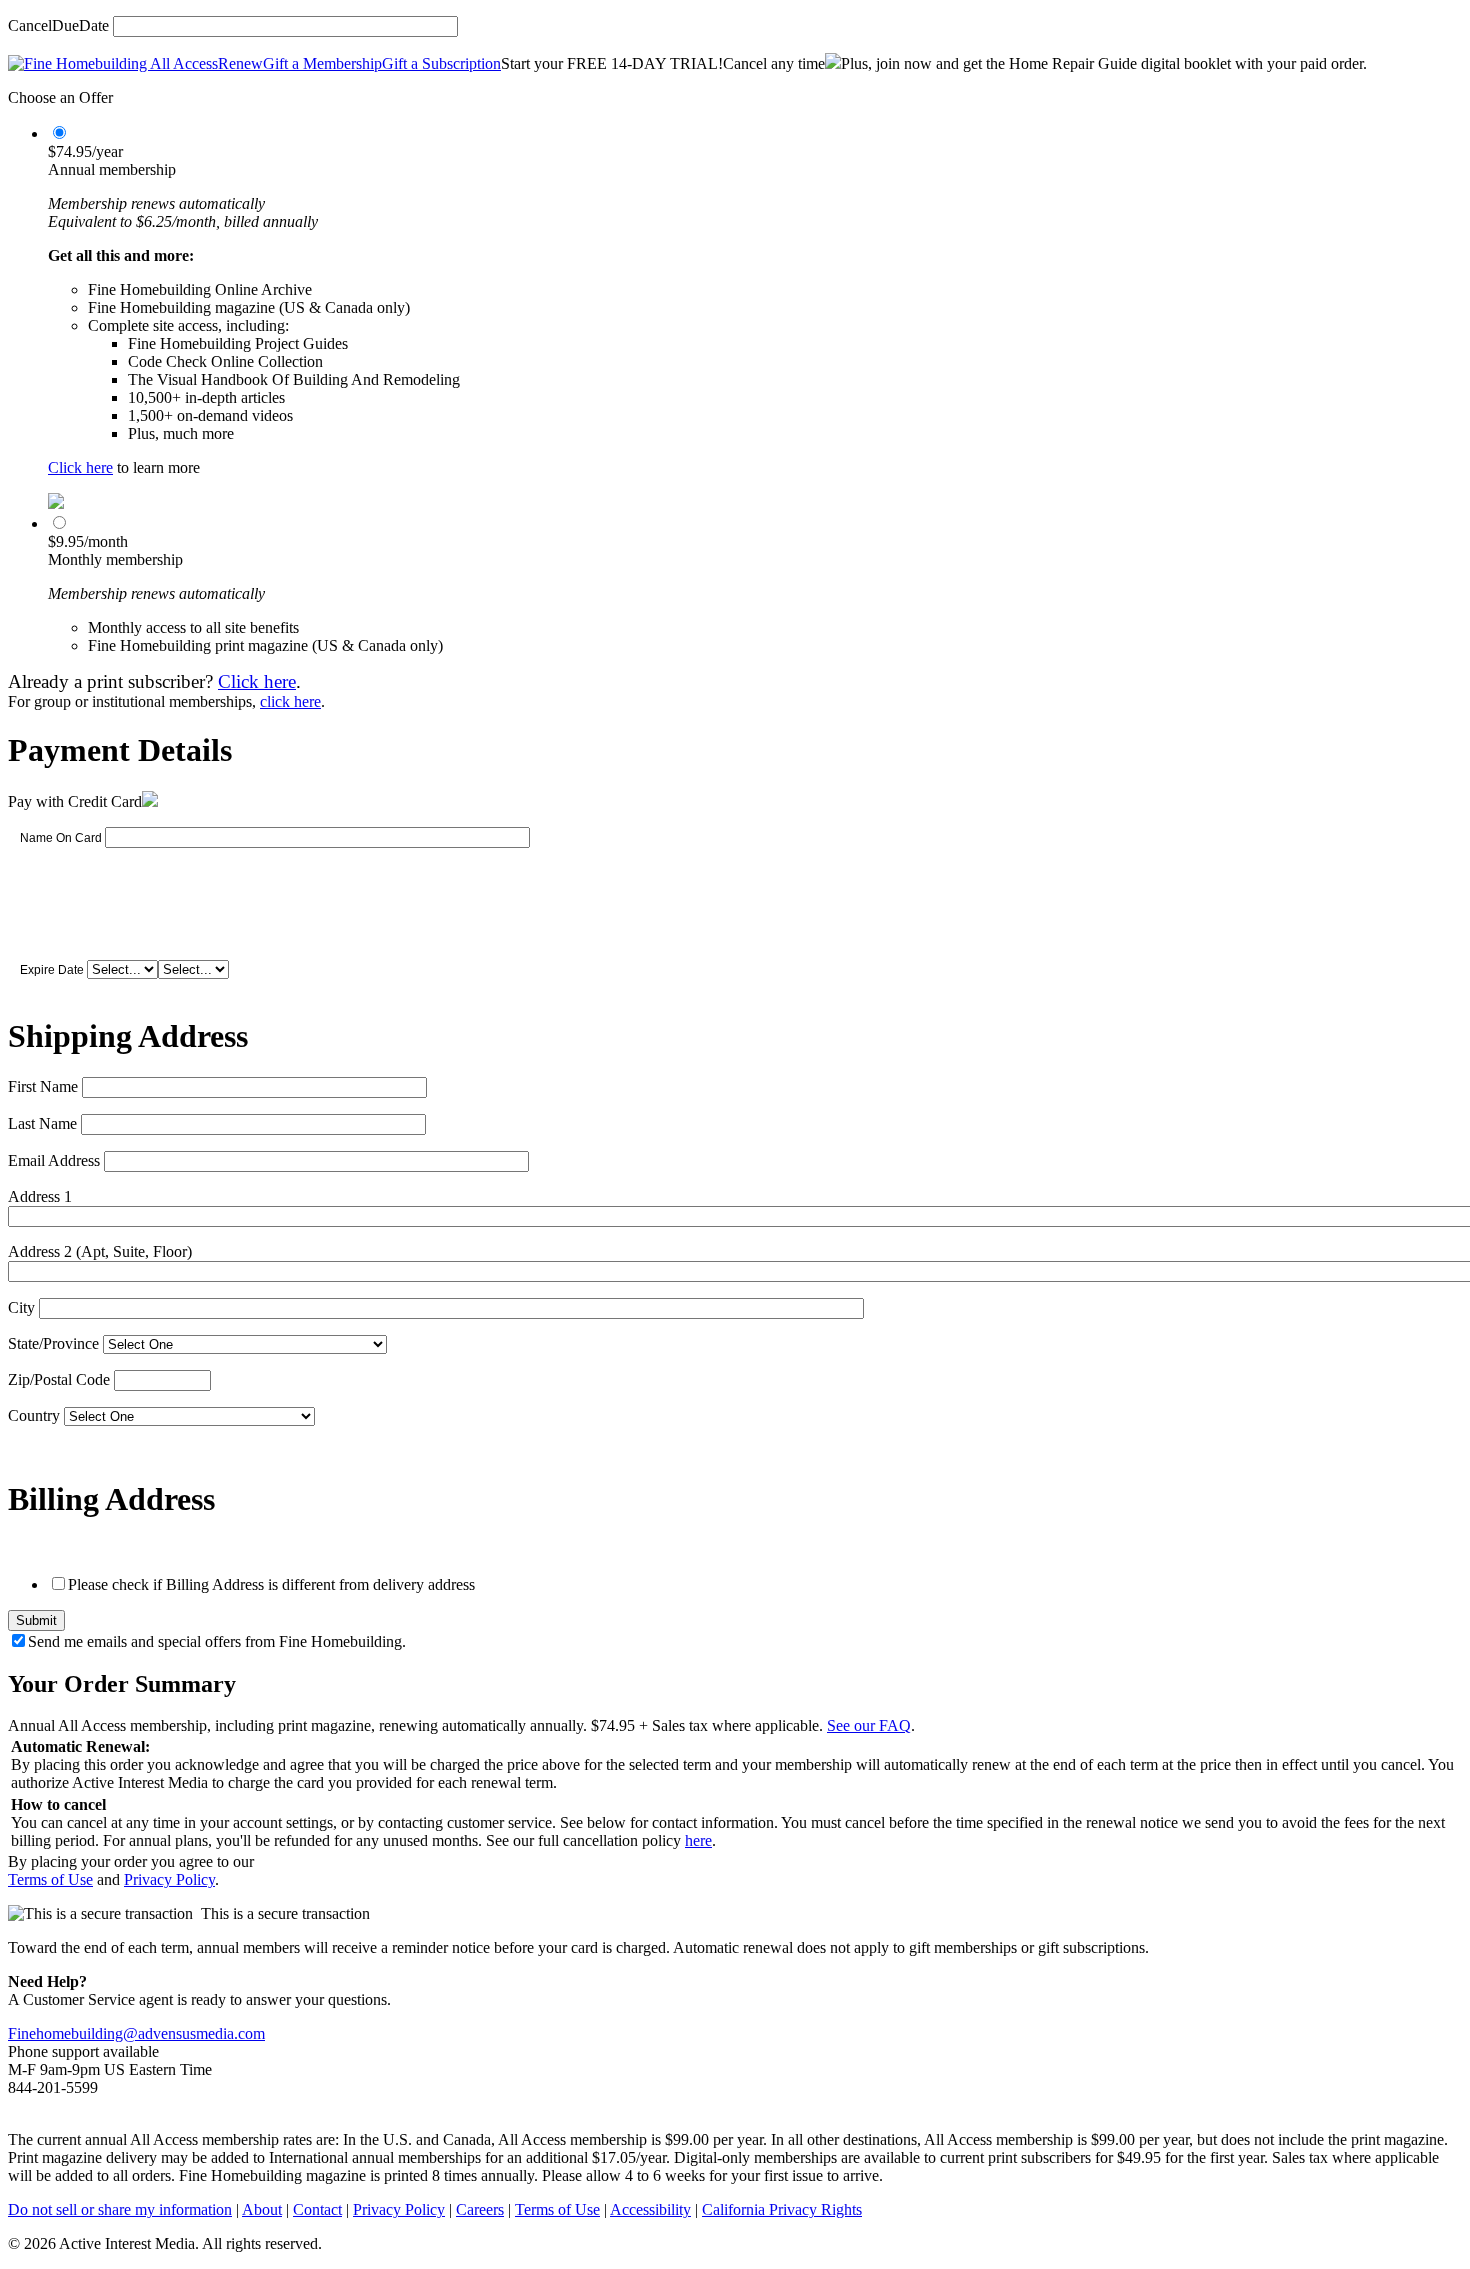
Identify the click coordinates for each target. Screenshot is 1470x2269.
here (698, 1840)
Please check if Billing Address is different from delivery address (271, 1584)
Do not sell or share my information (120, 2209)
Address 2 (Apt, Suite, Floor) (100, 1251)
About (262, 2209)
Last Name (42, 1123)
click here (290, 701)
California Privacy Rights (782, 2209)
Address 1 (40, 1196)
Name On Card (61, 838)
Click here (80, 467)
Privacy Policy (169, 1879)
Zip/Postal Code (59, 1379)
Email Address (54, 1160)
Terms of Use (50, 1879)
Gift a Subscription (441, 63)
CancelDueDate (58, 25)
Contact (317, 2209)
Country (34, 1415)
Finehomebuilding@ (73, 2033)
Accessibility (650, 2209)
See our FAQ (869, 1725)
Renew (240, 63)
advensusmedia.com (201, 2033)
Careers (480, 2209)
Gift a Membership (322, 63)
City (21, 1307)
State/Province (53, 1343)
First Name (43, 1086)
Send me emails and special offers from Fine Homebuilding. (217, 1641)
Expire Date (52, 970)
